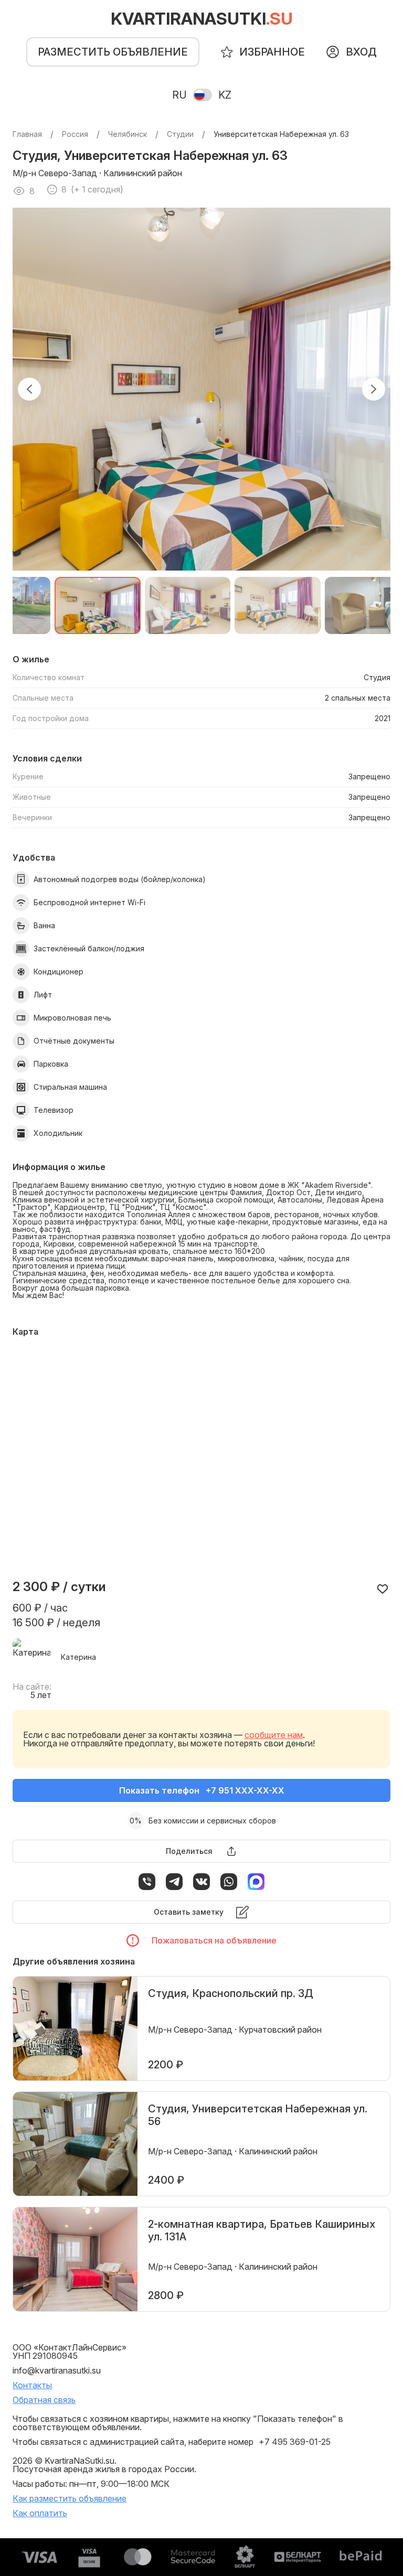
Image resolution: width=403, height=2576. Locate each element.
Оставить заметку (189, 1912)
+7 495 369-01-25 (295, 2442)
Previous (29, 389)
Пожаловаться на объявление (214, 1940)
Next (374, 389)
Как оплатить (40, 2513)
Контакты (32, 2385)
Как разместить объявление (70, 2498)
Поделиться (189, 1851)
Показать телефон (202, 1790)
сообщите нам (274, 1735)
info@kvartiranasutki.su (57, 2370)
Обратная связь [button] (44, 2400)
